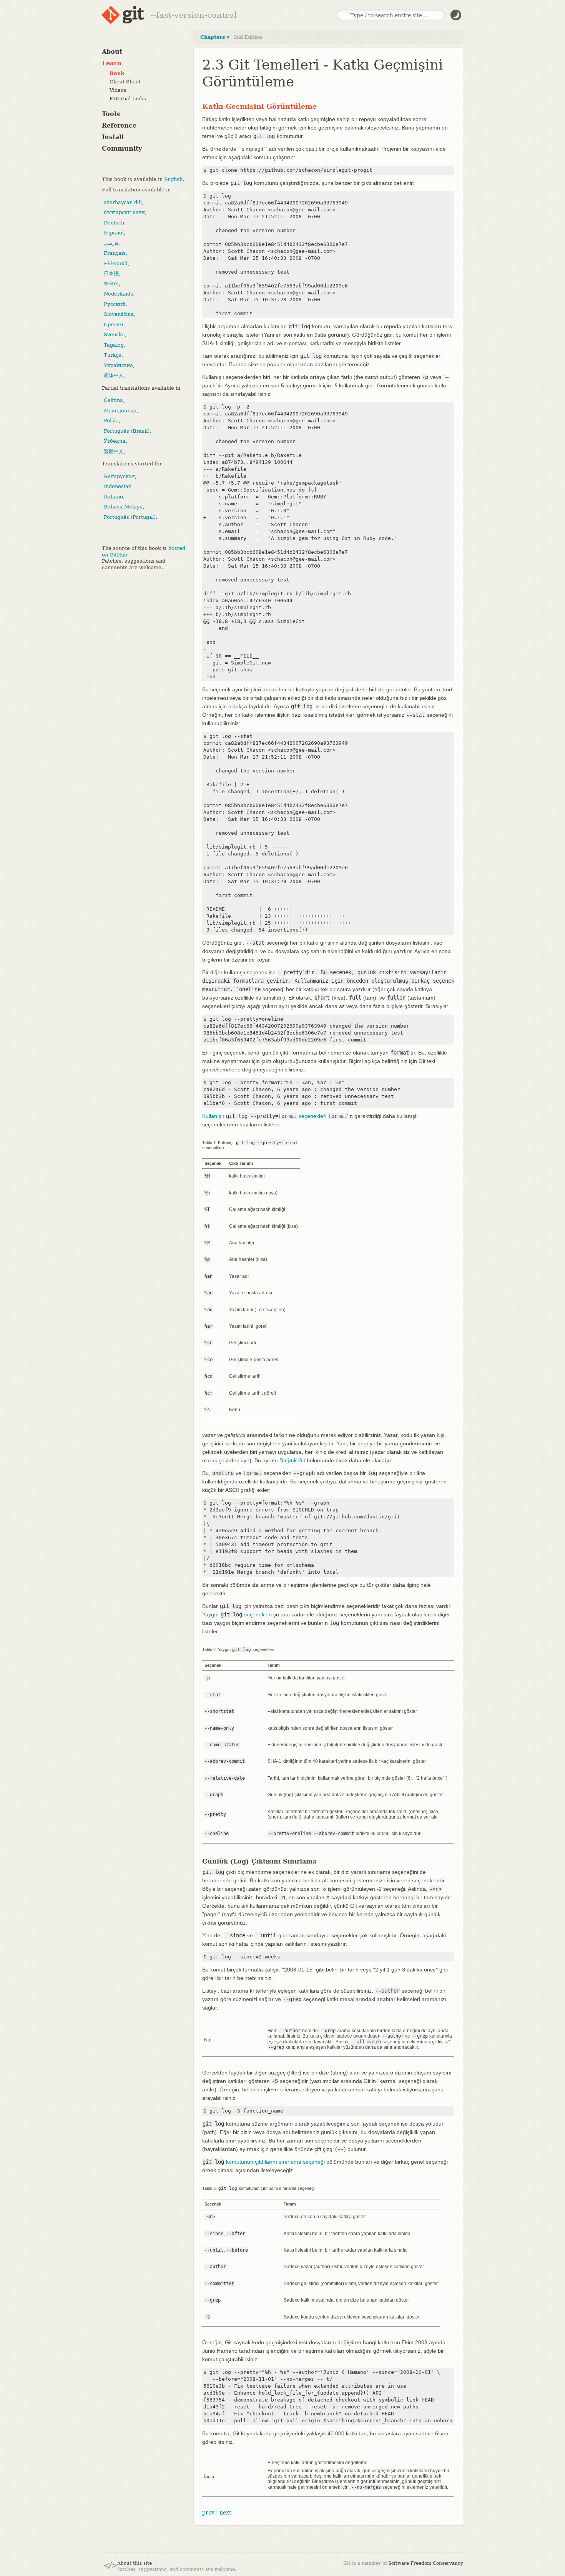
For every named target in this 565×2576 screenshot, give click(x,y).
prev (208, 2513)
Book (117, 73)
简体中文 (114, 375)
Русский (115, 304)
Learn (112, 63)
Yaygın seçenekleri (237, 1614)
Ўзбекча (115, 441)
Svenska (114, 335)
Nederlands (118, 294)
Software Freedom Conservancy (426, 2563)
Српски (114, 324)
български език (124, 212)
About (112, 52)
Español (114, 233)
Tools (111, 114)
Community (122, 149)
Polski (111, 421)
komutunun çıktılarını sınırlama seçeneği (264, 2162)
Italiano (113, 496)
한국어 (111, 283)
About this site (135, 2563)
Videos (118, 90)
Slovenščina (119, 314)
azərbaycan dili (123, 202)
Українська (118, 365)
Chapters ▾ (215, 37)
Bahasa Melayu (123, 507)
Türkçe (113, 355)
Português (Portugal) (130, 517)
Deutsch (114, 222)
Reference (119, 125)
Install (113, 137)
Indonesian (118, 486)
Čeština (113, 400)
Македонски (120, 410)
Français (115, 253)
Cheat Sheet (125, 82)
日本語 (111, 273)
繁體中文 (114, 451)
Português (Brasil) (127, 431)
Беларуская (119, 476)
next (225, 2513)
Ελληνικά (116, 263)
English (173, 179)
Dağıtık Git (292, 1460)
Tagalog (114, 345)
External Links (128, 99)
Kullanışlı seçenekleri (264, 1116)
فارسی (111, 243)
